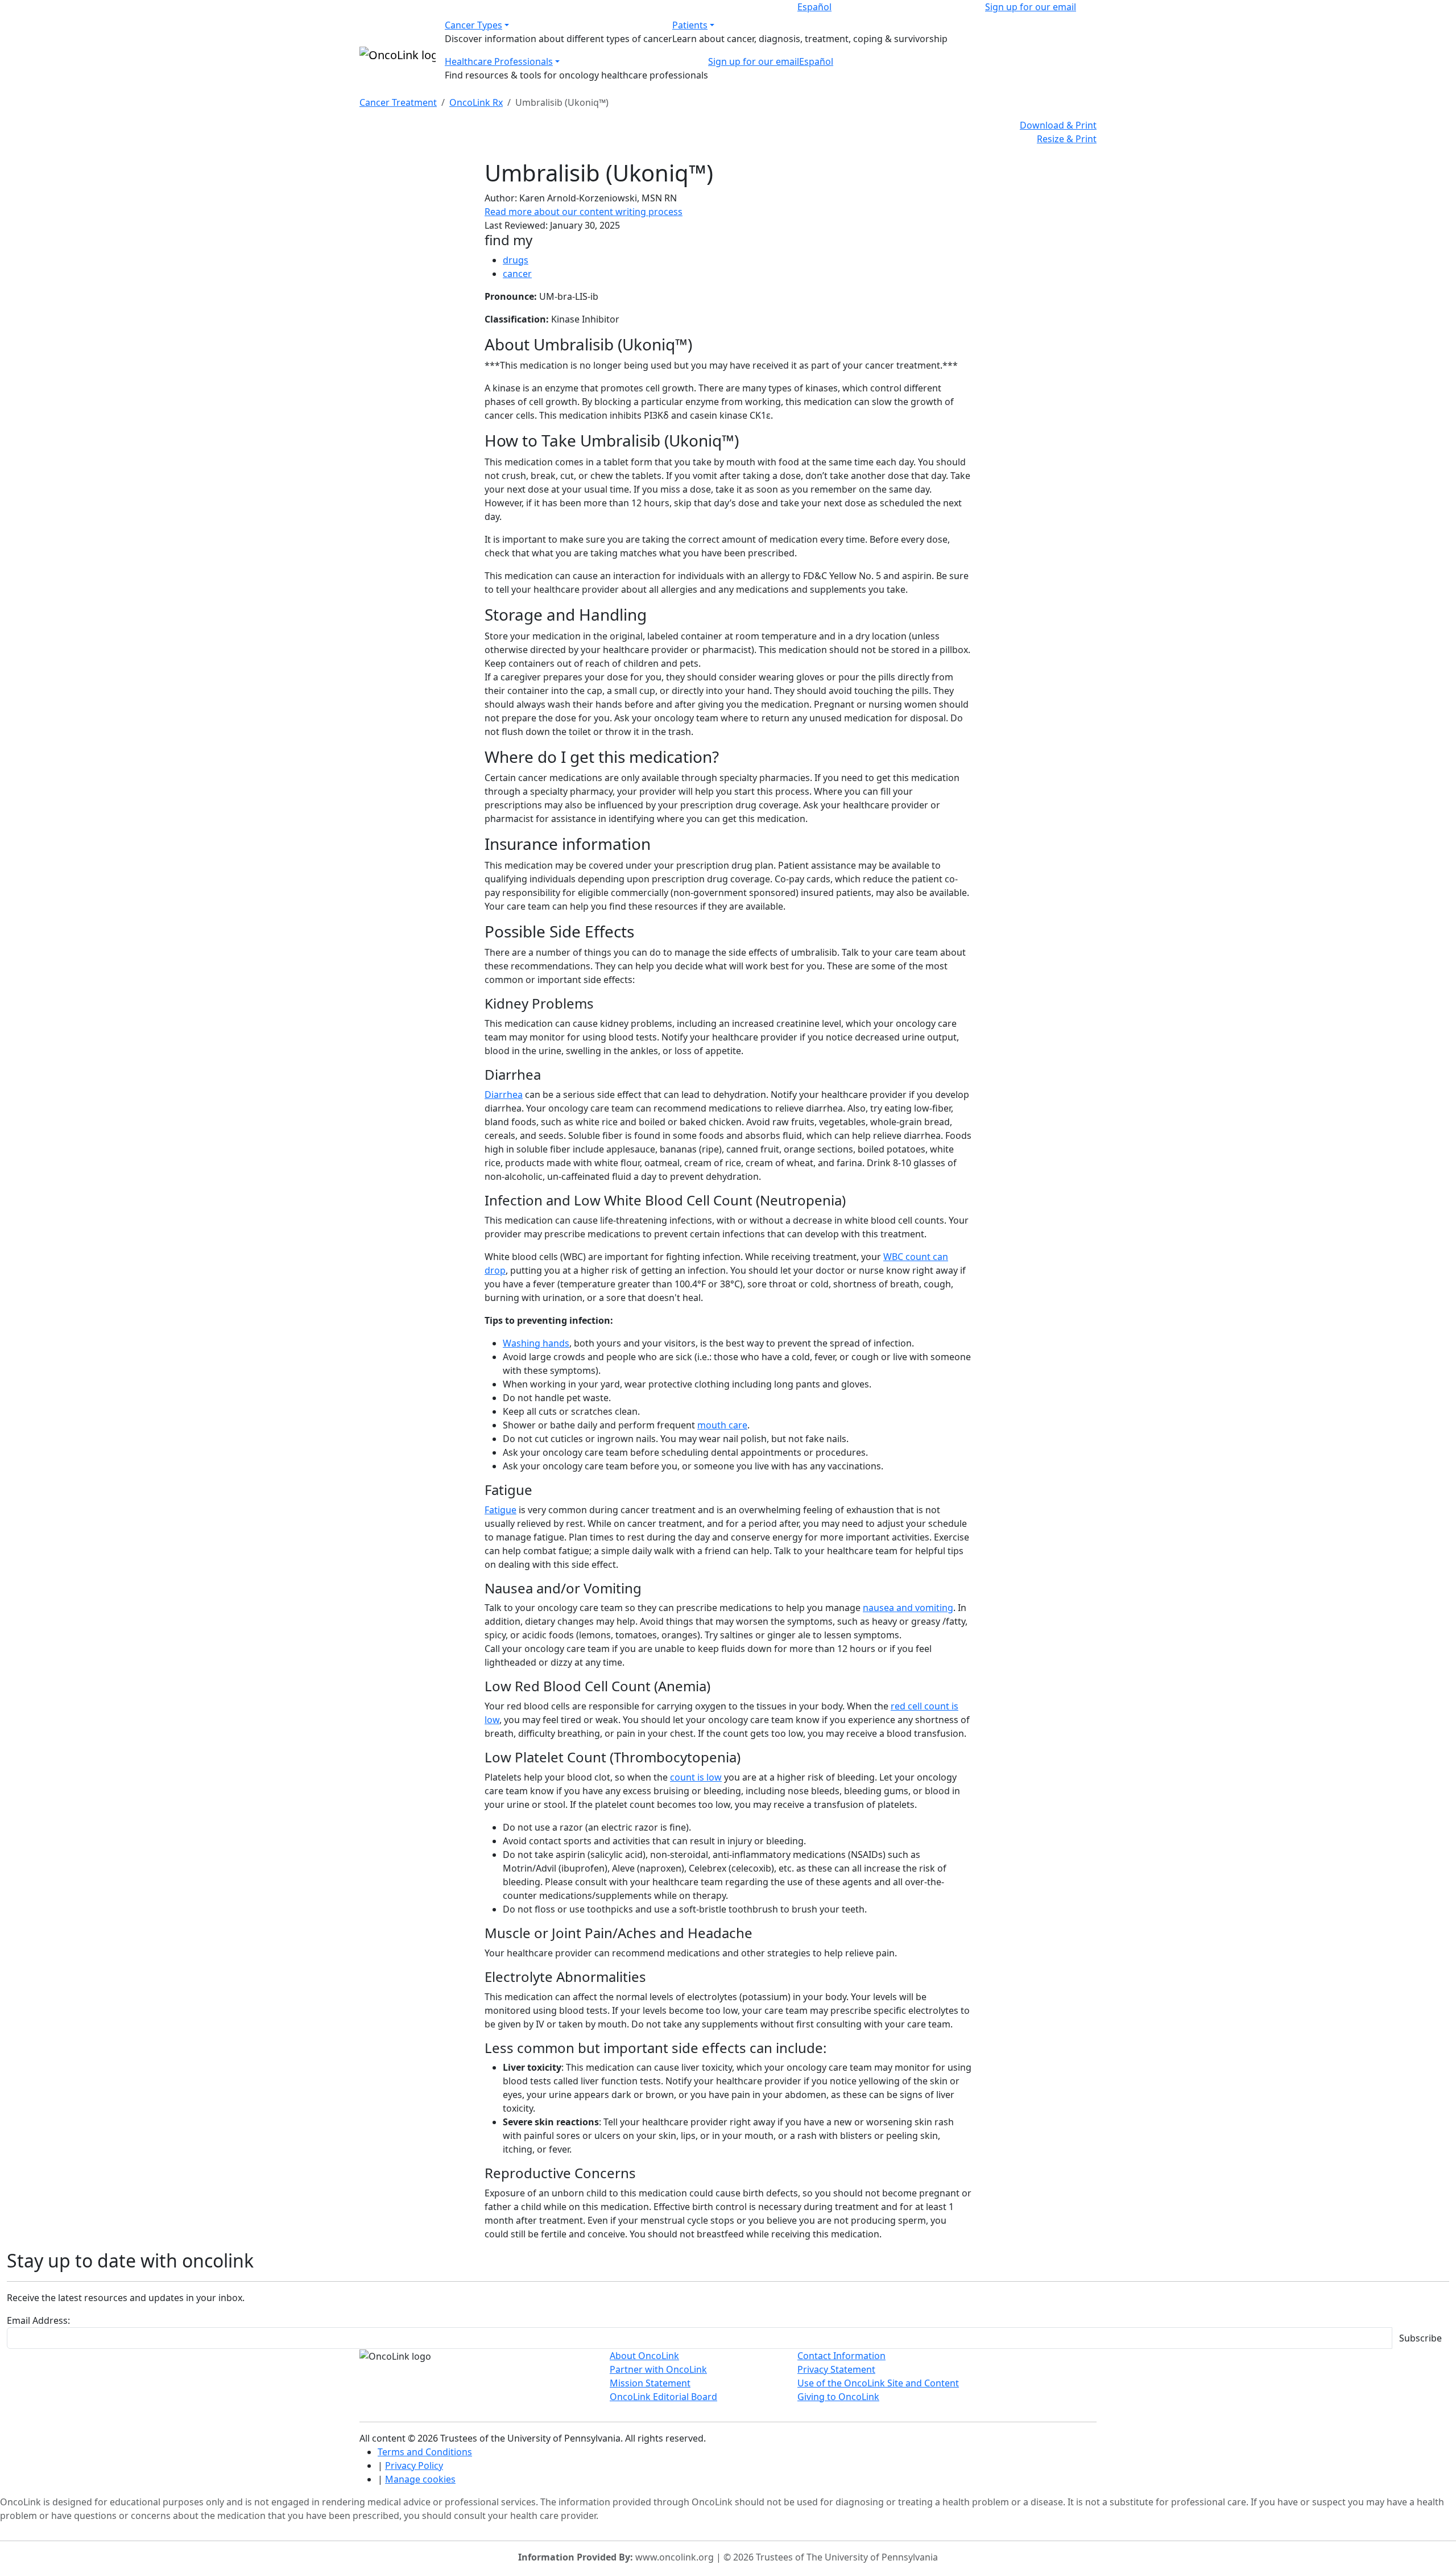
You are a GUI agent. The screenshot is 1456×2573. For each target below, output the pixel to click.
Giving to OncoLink (838, 2397)
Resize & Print (1067, 139)
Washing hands (536, 1343)
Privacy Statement (836, 2369)
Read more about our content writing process (584, 212)
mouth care (722, 1425)
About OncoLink (644, 2356)
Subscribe (1420, 2338)
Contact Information (841, 2356)
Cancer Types (473, 25)
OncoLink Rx (476, 102)
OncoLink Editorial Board (663, 2397)
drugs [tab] (516, 260)
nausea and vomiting (908, 1608)
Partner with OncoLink (658, 2369)
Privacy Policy (414, 2465)
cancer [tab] (517, 274)
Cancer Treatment (398, 102)
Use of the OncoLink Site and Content (878, 2383)
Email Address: (38, 2320)
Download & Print (1058, 125)
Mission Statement (650, 2383)
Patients (690, 25)
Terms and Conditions (425, 2452)
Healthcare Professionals (499, 61)
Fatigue (500, 1510)
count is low (696, 1777)
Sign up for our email (1031, 7)
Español (814, 7)
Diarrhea (504, 1095)
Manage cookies (420, 2479)
